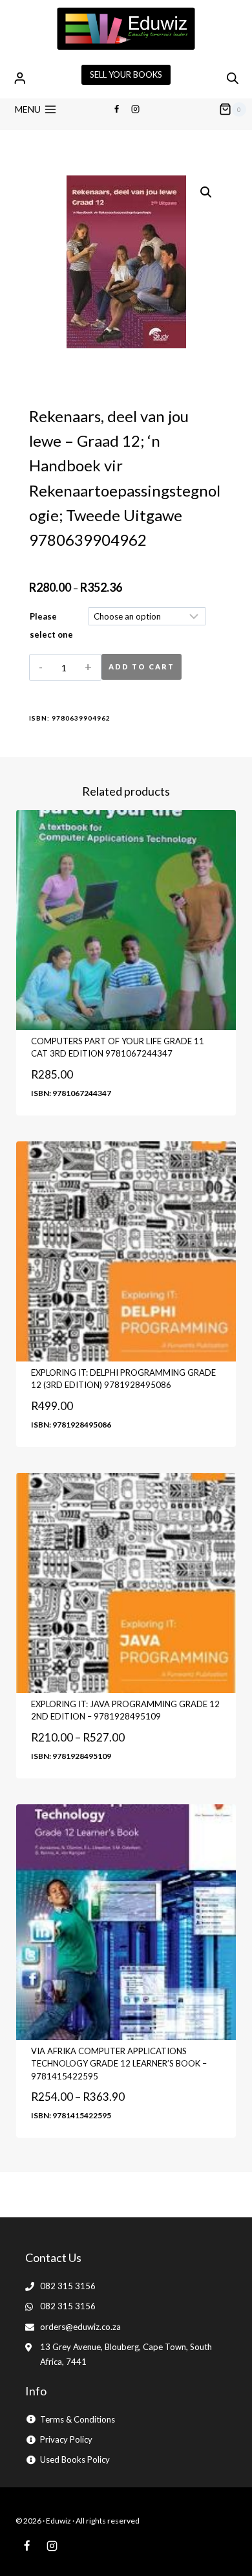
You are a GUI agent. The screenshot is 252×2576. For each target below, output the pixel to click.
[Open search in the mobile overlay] (233, 78)
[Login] (20, 78)
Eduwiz (58, 2521)
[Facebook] (116, 109)
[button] (206, 192)
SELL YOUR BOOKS (126, 74)
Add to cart (142, 666)
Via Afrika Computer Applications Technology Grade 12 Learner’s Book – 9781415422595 (119, 2064)
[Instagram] (136, 109)
